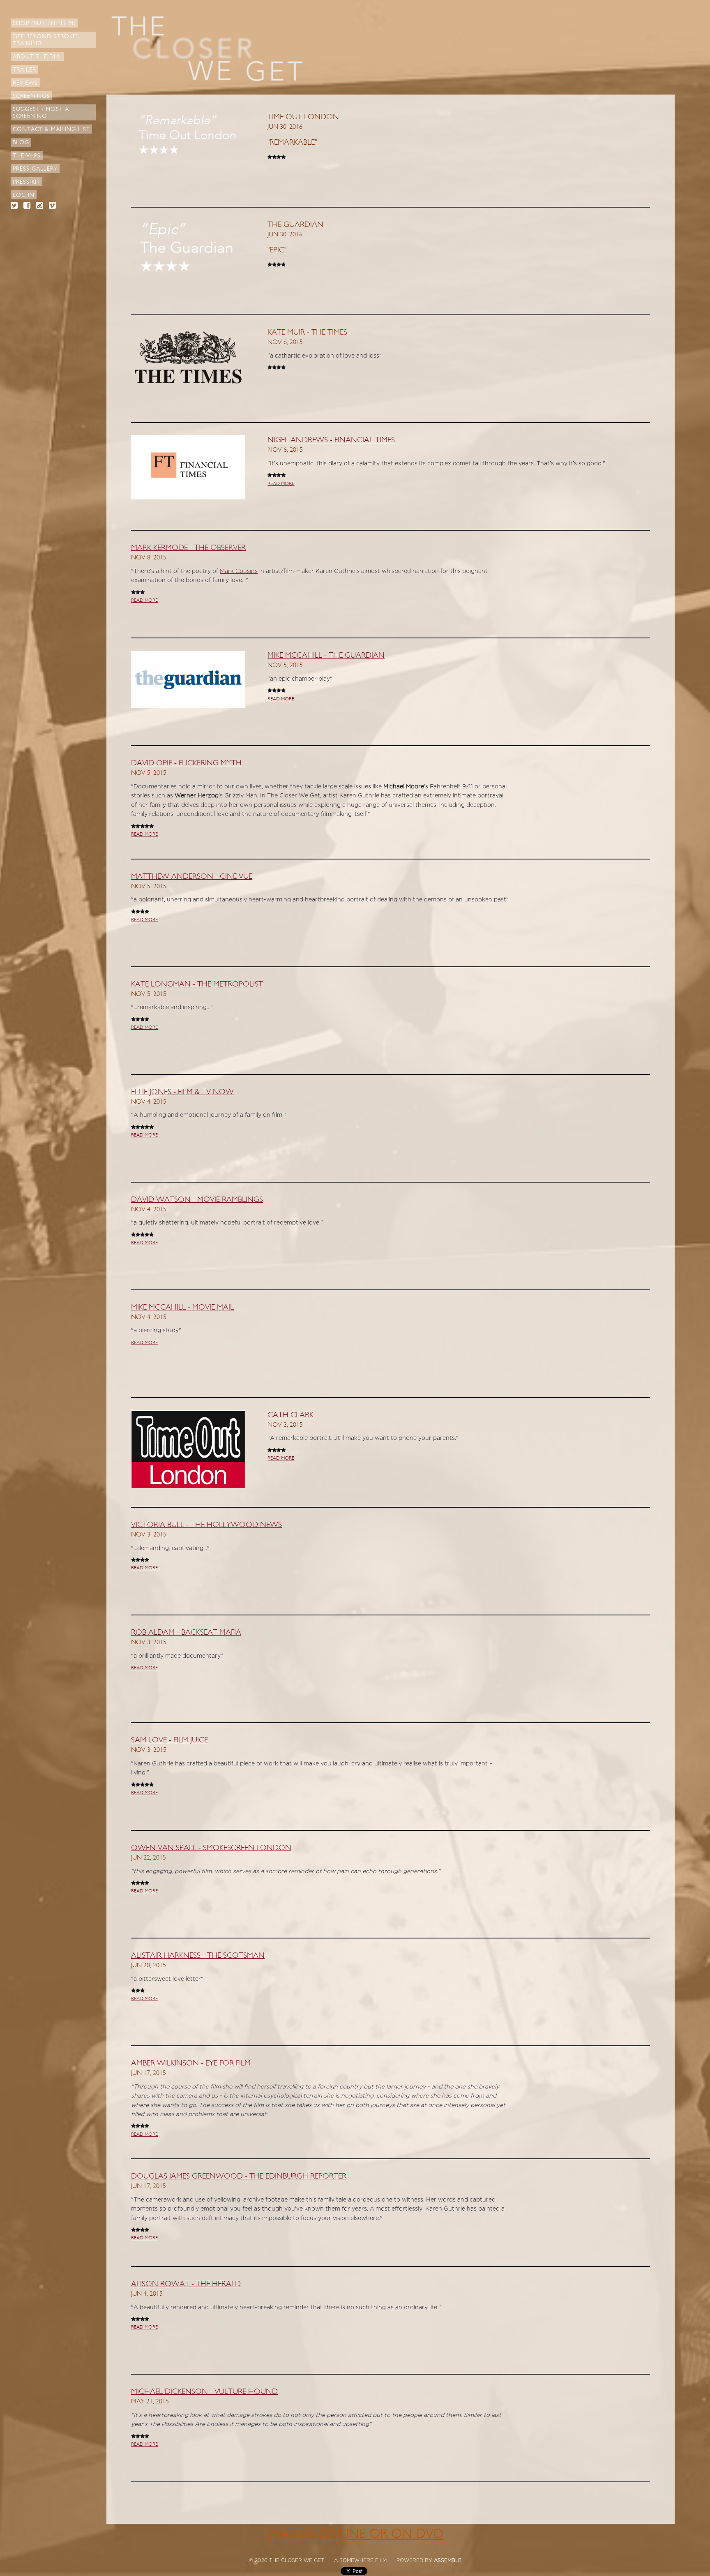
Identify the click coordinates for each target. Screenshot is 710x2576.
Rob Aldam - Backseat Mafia (186, 1632)
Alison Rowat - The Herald (186, 2284)
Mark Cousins (239, 571)
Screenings (31, 96)
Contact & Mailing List (51, 129)
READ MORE (281, 483)
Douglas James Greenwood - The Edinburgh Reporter (239, 2176)
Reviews (25, 83)
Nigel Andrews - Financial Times (331, 440)
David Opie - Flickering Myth (186, 763)
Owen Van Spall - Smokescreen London (211, 1848)
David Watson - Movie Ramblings (197, 1199)
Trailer (24, 70)
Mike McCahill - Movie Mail (182, 1307)
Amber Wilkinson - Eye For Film (191, 2063)
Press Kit (27, 182)
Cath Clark (290, 1415)
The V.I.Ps (27, 156)
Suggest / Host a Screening (41, 113)
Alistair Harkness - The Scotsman (198, 1955)
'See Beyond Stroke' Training (45, 40)
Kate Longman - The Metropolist (197, 984)
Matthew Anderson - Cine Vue (192, 876)
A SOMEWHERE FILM (360, 2560)
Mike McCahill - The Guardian (326, 655)
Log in (24, 195)
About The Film (37, 57)
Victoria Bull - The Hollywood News (206, 1525)
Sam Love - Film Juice (169, 1740)
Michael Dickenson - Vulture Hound (204, 2391)
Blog (21, 142)
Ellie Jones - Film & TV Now (182, 1092)
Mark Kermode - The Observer (188, 548)
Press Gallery (35, 169)
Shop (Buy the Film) (44, 23)
